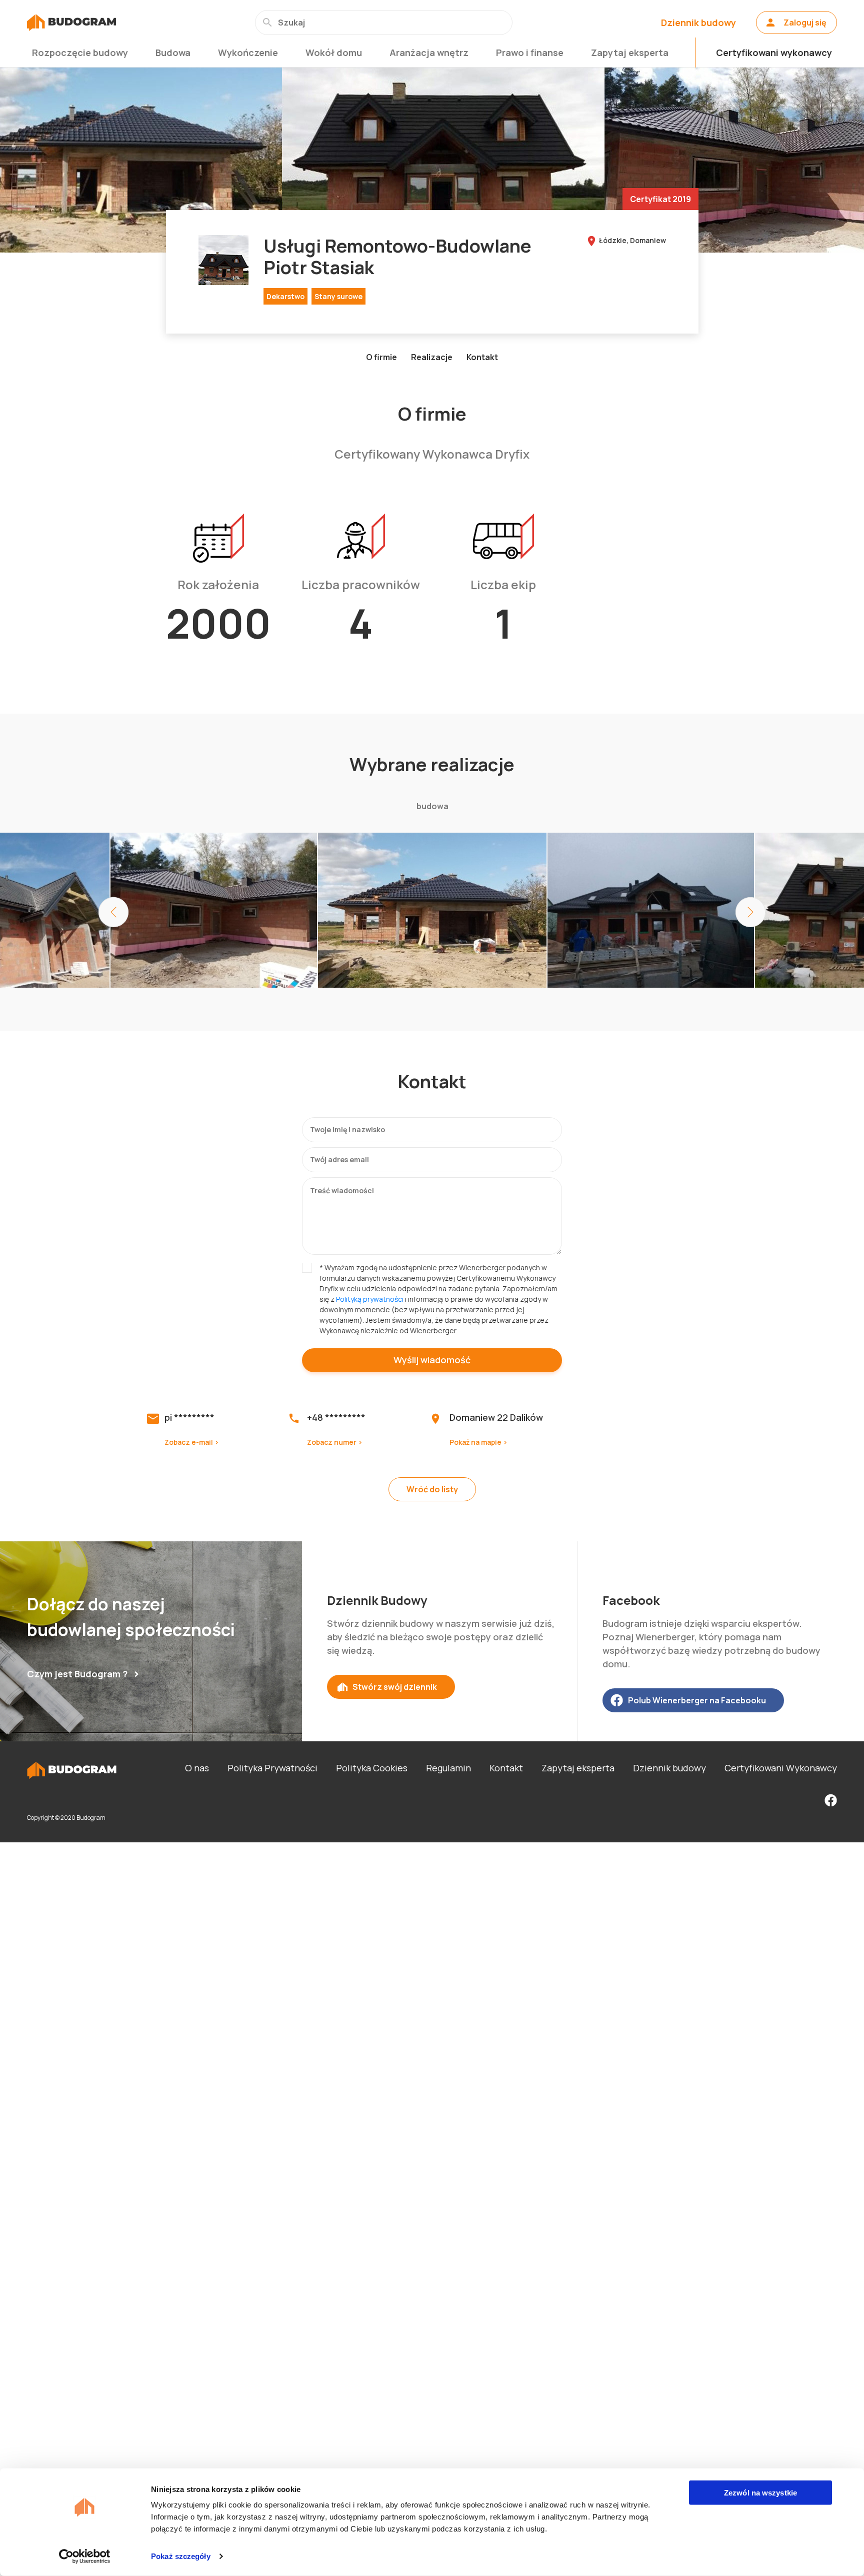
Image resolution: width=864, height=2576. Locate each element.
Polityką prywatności (370, 1299)
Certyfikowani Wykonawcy (781, 1768)
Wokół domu (334, 53)
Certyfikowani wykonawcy (774, 53)
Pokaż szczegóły (181, 2556)
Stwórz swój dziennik (395, 1687)
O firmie (381, 357)
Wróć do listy (432, 1489)
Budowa (173, 53)
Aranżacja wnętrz (429, 53)
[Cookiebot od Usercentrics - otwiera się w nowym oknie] (85, 2556)
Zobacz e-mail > (192, 1442)
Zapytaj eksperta (630, 53)
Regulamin (448, 1768)
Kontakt (482, 357)
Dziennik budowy (698, 23)
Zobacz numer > (335, 1442)
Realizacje (432, 357)
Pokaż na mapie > (478, 1442)
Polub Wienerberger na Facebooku (697, 1700)
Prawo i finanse (530, 53)
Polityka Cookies (372, 1768)
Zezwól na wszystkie (760, 2493)
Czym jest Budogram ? (77, 1674)
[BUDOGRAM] (71, 23)
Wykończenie (248, 53)
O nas (197, 1768)
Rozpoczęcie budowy (80, 53)
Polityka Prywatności (272, 1768)
